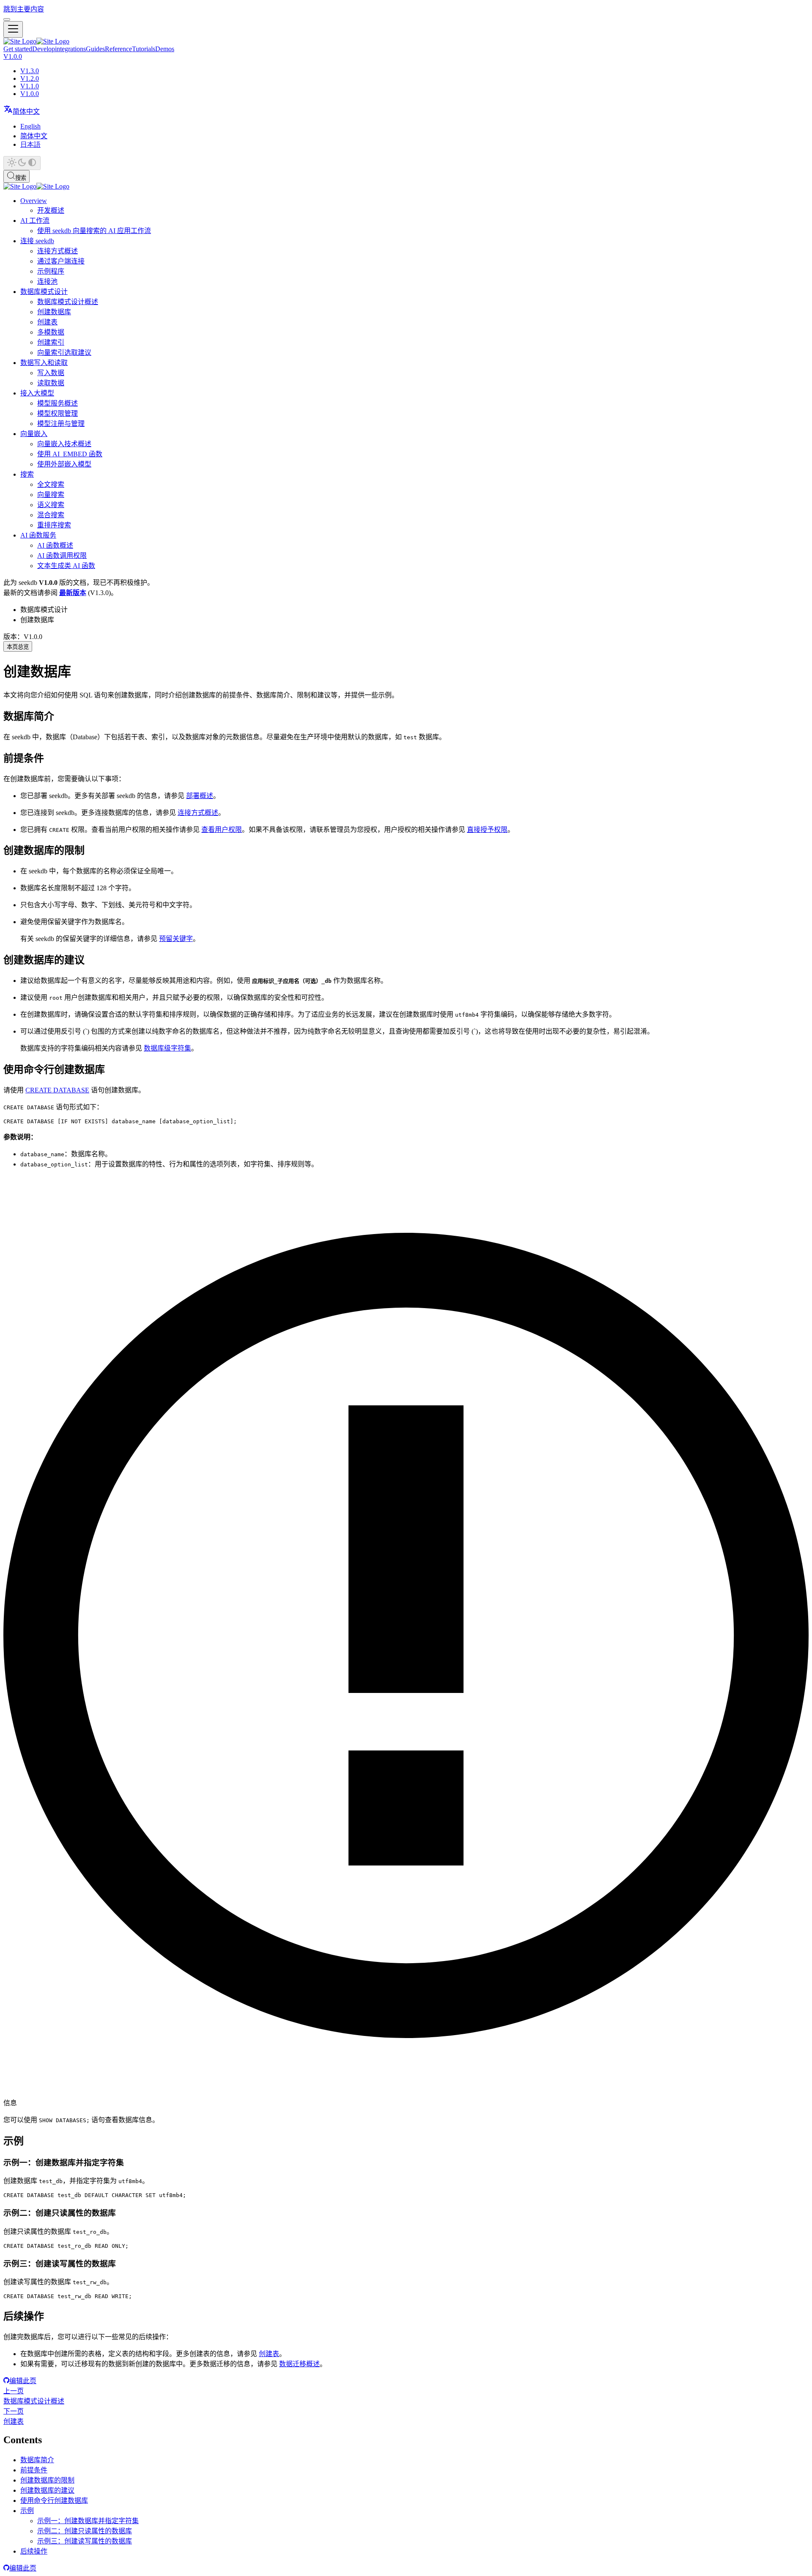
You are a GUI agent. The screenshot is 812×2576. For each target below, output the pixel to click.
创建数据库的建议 (47, 2490)
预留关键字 (176, 939)
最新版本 (73, 593)
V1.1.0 (30, 86)
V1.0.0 (30, 94)
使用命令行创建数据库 (54, 2501)
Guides (95, 49)
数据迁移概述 (299, 2364)
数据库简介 (37, 2460)
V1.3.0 (30, 71)
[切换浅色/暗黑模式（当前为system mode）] (22, 163)
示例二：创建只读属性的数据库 (85, 2531)
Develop (44, 49)
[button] (22, 111)
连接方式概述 (198, 813)
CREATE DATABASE (57, 1090)
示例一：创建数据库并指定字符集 (88, 2521)
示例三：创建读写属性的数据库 (85, 2541)
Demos (165, 49)
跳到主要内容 (24, 9)
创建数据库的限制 (47, 2480)
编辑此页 (23, 2381)
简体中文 (34, 136)
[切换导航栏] (13, 29)
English (30, 126)
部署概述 (200, 796)
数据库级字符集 (167, 1048)
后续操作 (34, 2551)
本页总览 (18, 647)
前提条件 (34, 2470)
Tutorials (144, 49)
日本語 (30, 144)
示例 (27, 2511)
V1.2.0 (30, 78)
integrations (70, 49)
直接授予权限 (487, 830)
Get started (18, 49)
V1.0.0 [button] (13, 56)
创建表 (269, 2354)
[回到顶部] (7, 19)
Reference (118, 49)
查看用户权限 (222, 830)
